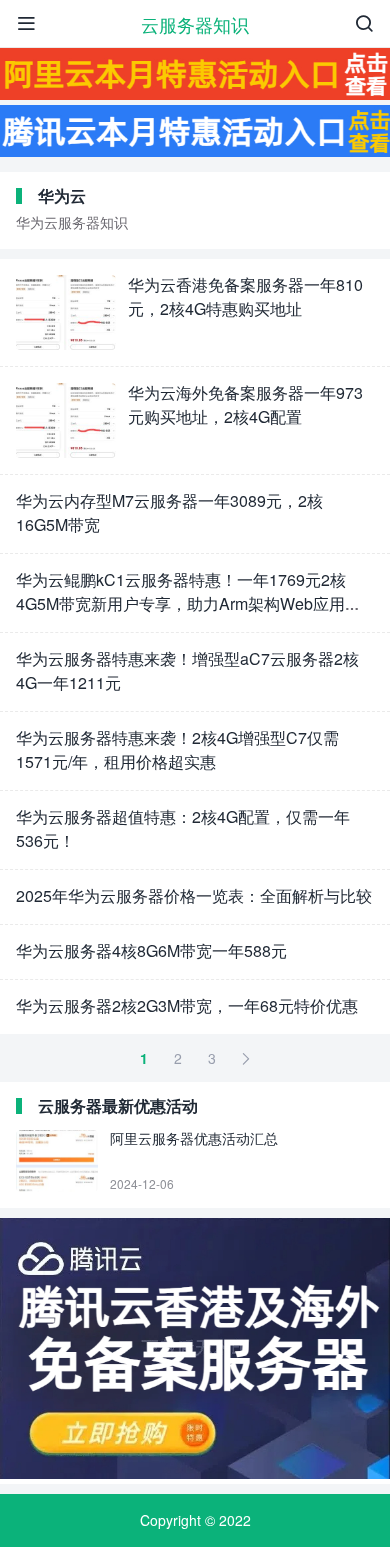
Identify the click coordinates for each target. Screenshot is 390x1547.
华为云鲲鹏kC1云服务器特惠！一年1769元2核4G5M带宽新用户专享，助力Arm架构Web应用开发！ (188, 603)
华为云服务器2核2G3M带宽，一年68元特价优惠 (187, 1005)
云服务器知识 (195, 24)
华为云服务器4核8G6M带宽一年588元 (151, 950)
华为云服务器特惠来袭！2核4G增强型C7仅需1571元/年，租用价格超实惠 (177, 749)
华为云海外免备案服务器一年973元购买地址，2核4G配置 (245, 404)
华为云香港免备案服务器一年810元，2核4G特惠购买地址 (245, 296)
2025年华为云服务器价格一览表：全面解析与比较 (194, 895)
